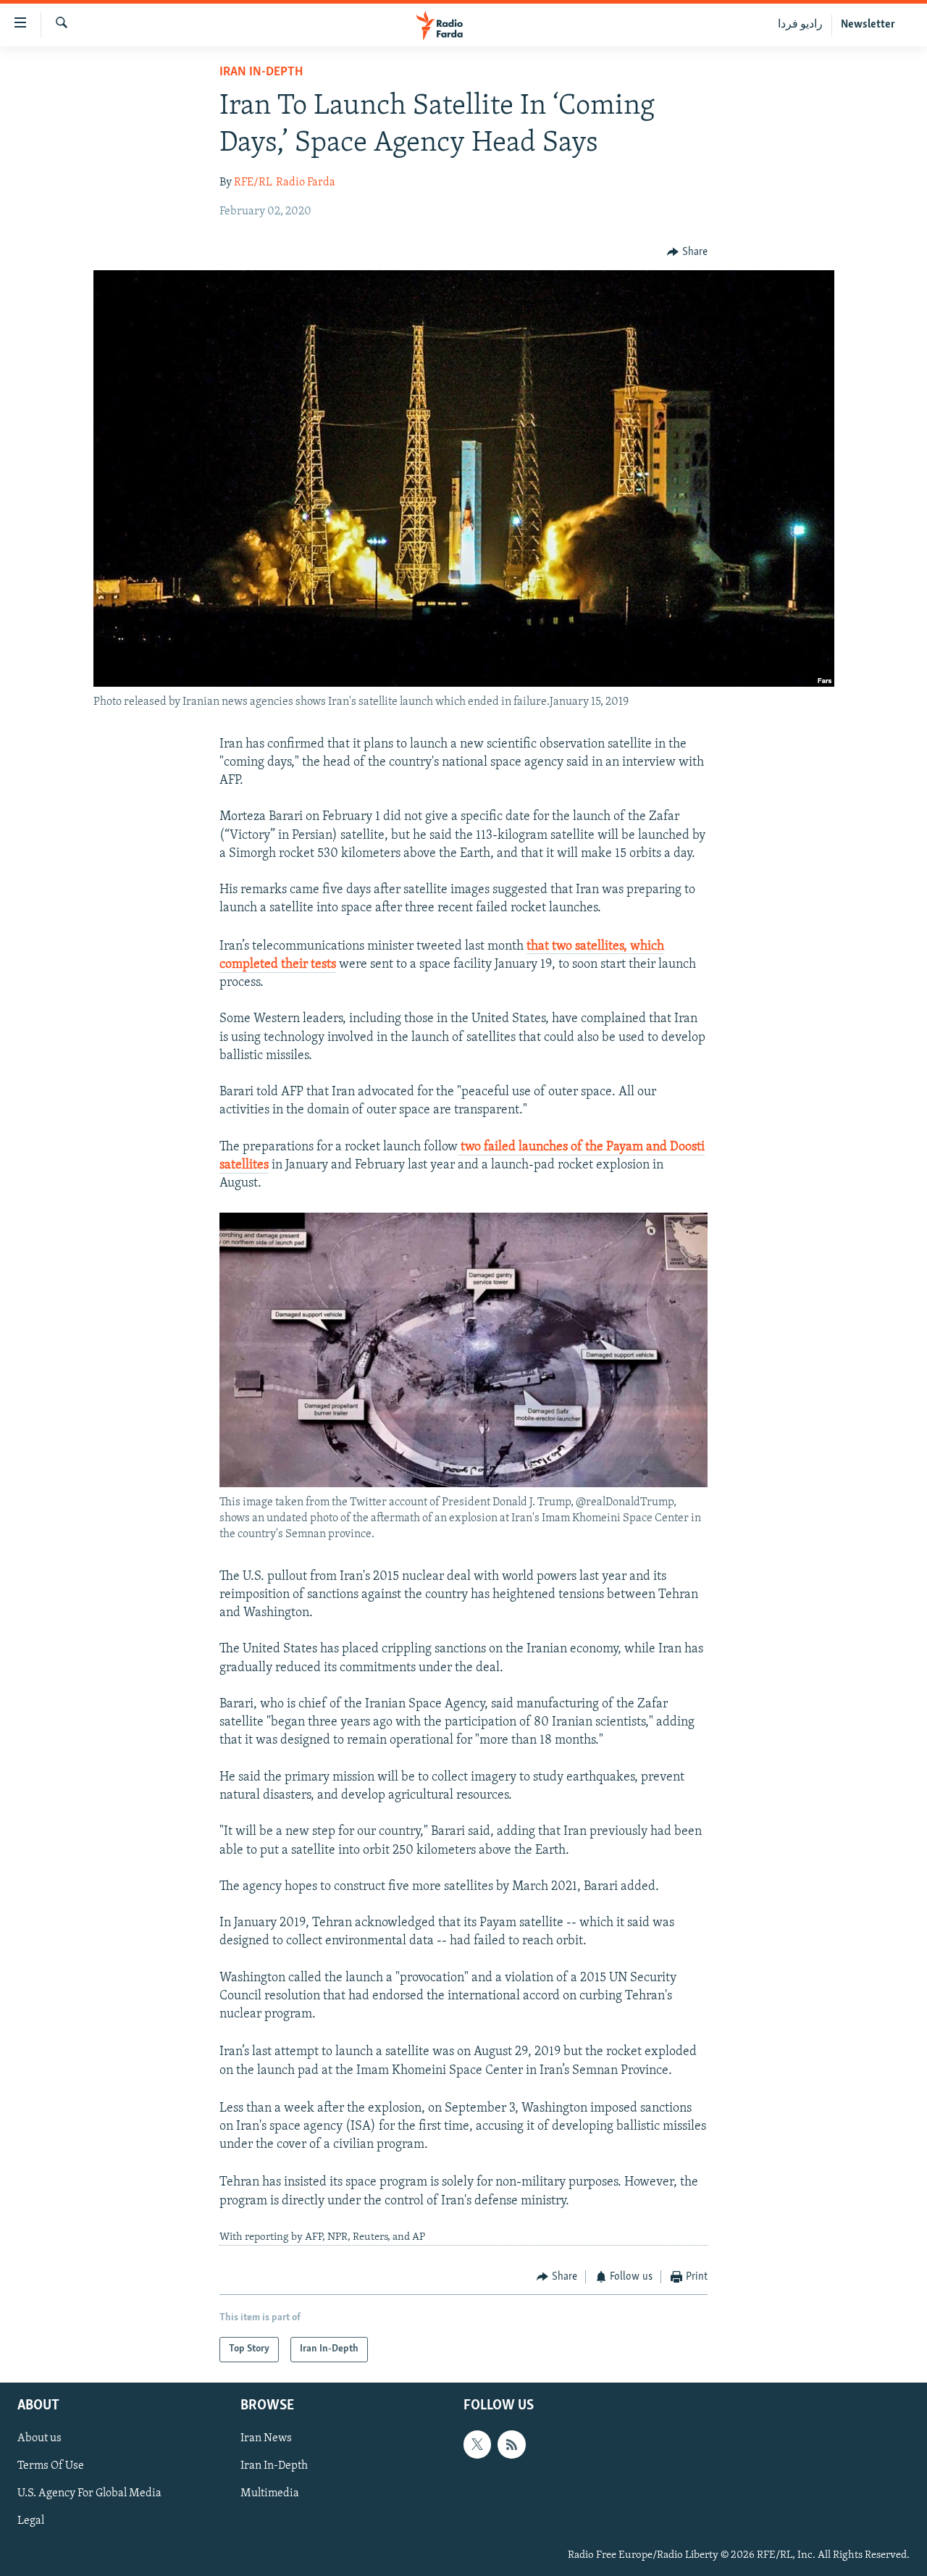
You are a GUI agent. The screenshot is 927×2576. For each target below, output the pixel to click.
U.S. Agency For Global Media (89, 2493)
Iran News (266, 2438)
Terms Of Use (51, 2466)
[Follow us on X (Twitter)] (477, 2444)
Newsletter (868, 25)
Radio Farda (306, 183)
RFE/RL (253, 183)
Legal (31, 2521)
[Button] (687, 252)
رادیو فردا (800, 25)
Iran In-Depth (261, 72)
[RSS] (511, 2444)
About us (39, 2438)
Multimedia (270, 2493)
